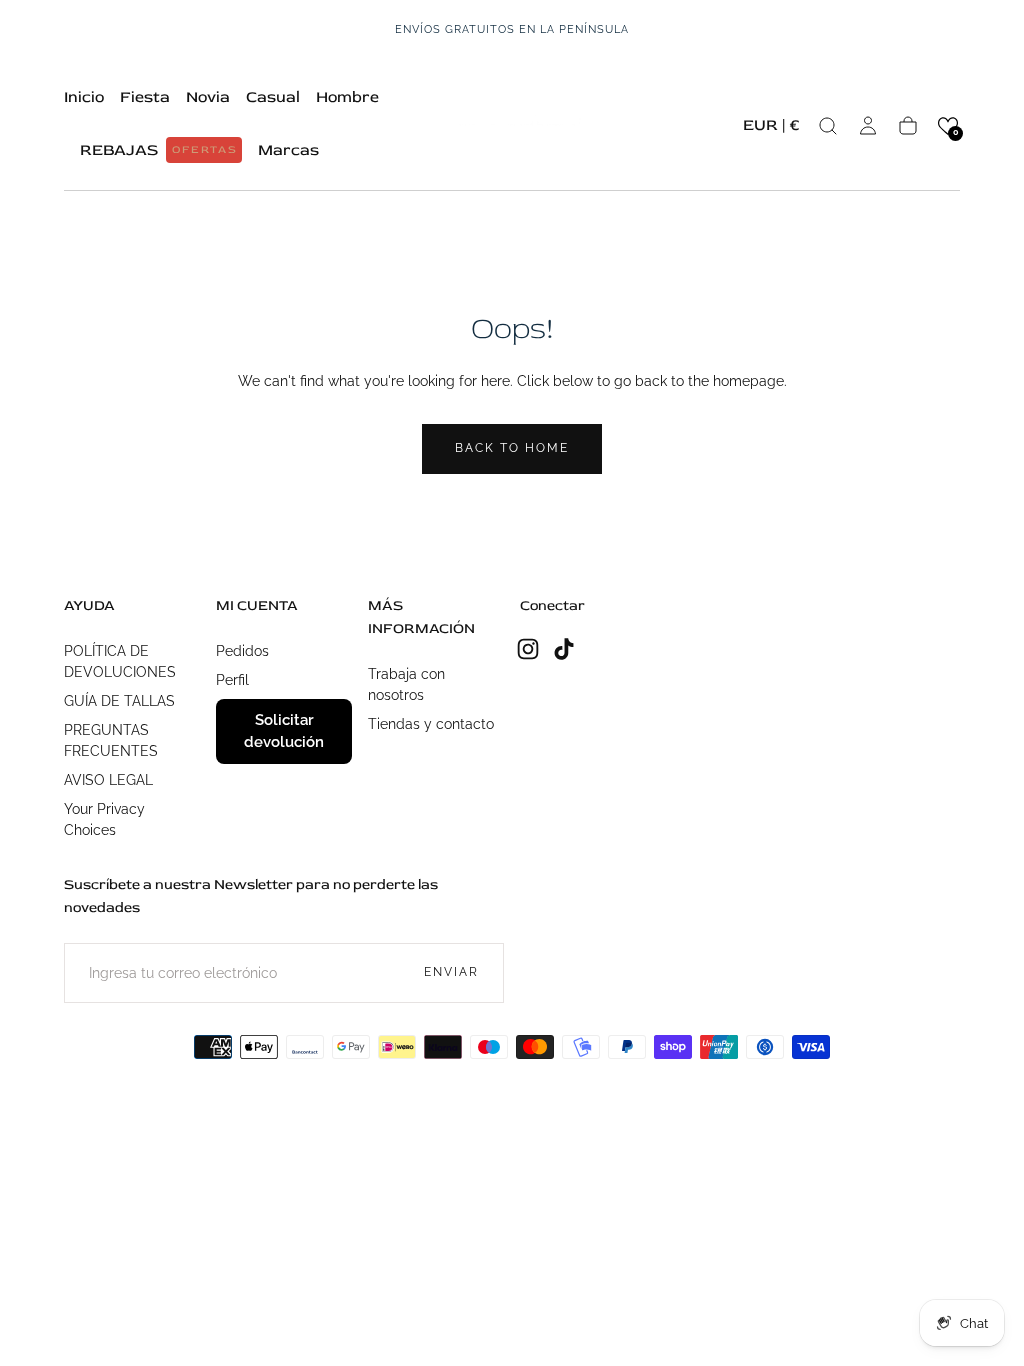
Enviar (451, 972)
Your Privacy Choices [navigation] (104, 819)
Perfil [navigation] (232, 680)
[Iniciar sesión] (868, 126)
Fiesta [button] (145, 97)
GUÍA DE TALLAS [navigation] (119, 701)
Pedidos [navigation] (242, 651)
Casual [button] (273, 97)
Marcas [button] (288, 150)
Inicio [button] (84, 97)
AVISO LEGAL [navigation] (108, 780)
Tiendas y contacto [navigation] (431, 724)
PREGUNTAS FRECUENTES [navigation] (111, 740)
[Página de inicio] (512, 125)
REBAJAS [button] (159, 150)
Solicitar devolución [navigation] (284, 731)
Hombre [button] (347, 97)
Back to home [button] (512, 448)
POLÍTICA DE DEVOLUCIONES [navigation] (120, 661)
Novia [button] (208, 97)
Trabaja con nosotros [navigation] (406, 684)
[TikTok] (564, 649)
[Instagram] (528, 649)
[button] (771, 128)
